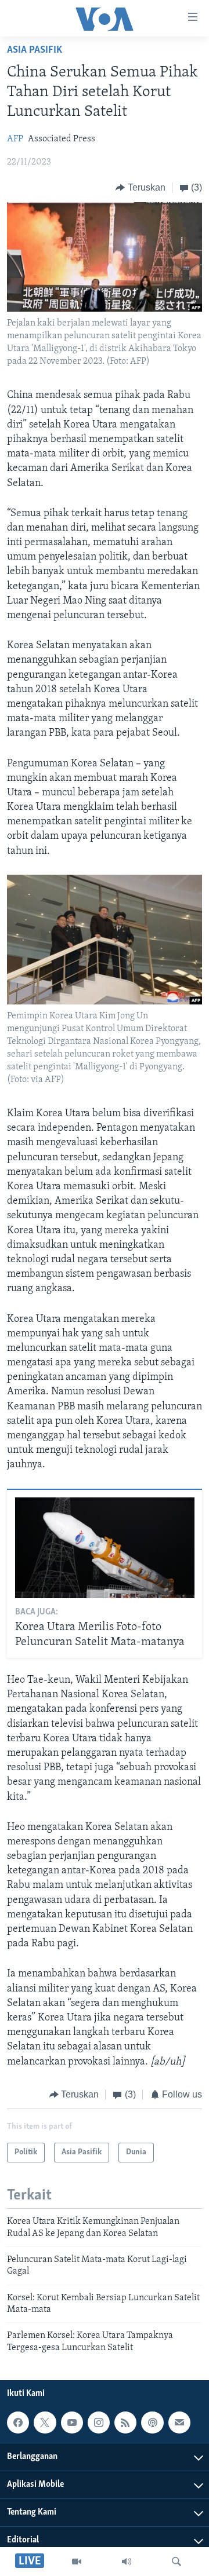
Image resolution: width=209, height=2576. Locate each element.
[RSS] (125, 2422)
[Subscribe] (179, 2422)
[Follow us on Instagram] (99, 2422)
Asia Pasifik (35, 50)
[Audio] (127, 2562)
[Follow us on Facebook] (18, 2422)
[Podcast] (152, 2422)
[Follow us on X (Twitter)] (45, 2422)
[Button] (140, 188)
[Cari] (176, 2562)
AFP (15, 139)
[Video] (77, 2562)
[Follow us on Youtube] (72, 2422)
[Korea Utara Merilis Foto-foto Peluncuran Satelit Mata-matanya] (105, 1548)
